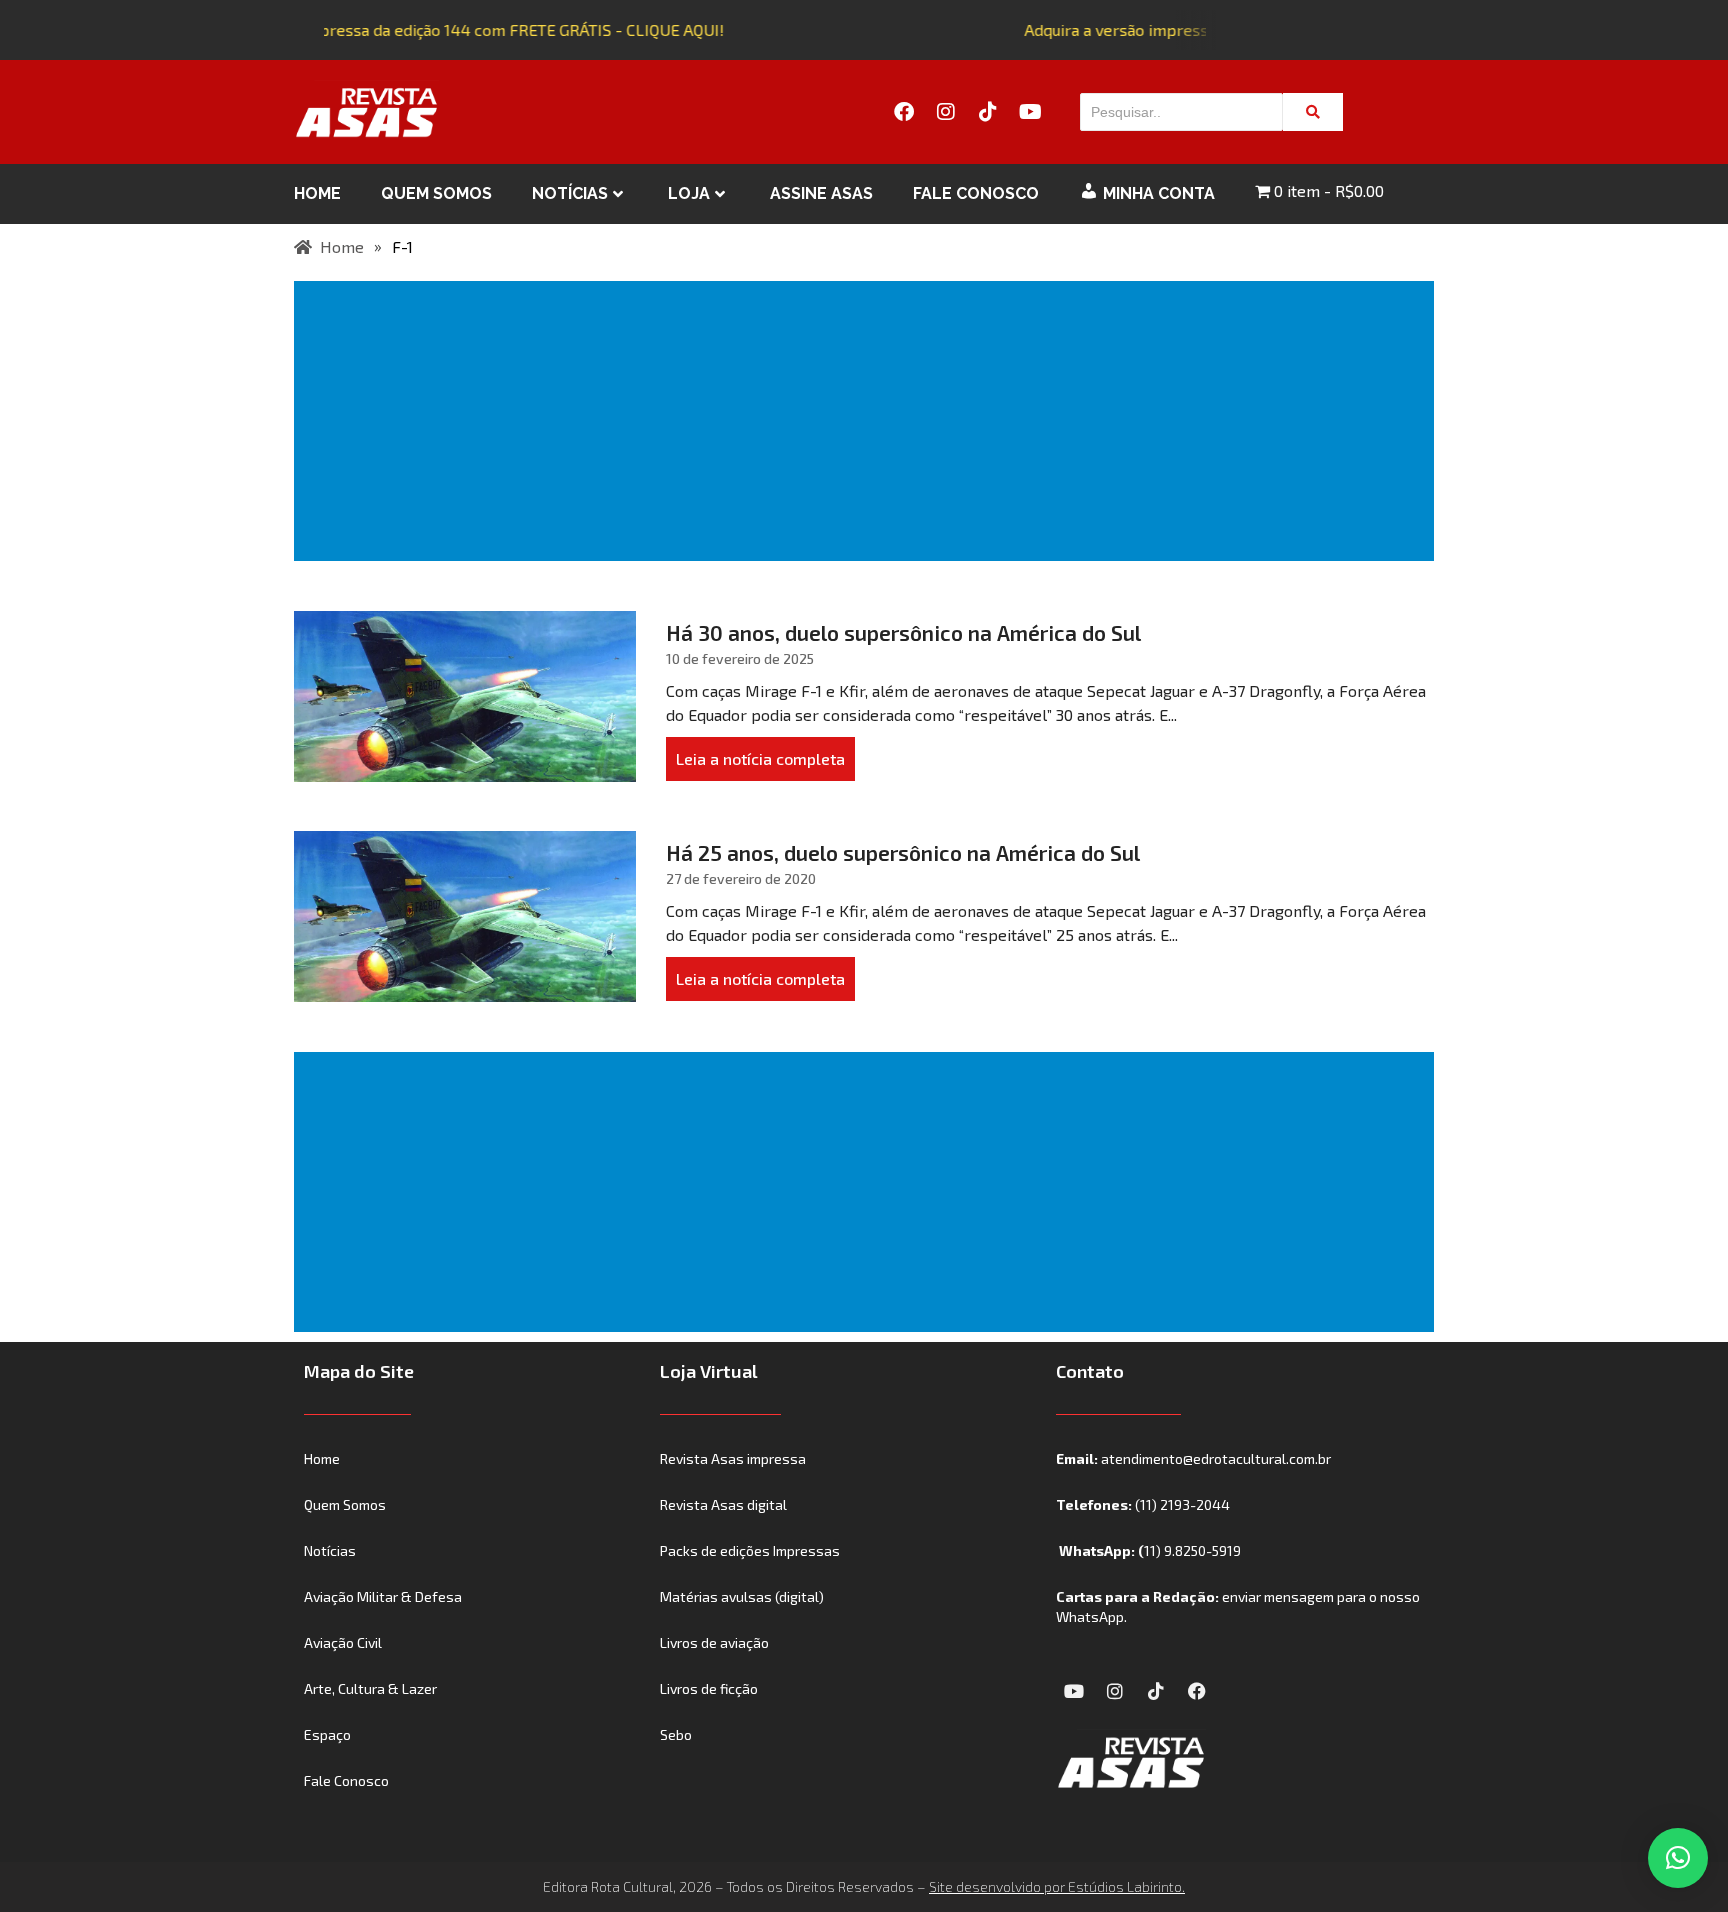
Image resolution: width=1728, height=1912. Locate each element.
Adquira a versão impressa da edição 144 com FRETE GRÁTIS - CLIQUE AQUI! (442, 29)
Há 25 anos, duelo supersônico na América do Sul (903, 852)
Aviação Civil (343, 1642)
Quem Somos (436, 193)
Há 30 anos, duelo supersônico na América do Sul (903, 632)
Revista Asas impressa (733, 1458)
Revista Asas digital (723, 1504)
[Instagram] (946, 112)
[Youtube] (1030, 112)
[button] (1678, 1858)
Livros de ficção (709, 1688)
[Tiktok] (988, 112)
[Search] (1313, 112)
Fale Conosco (976, 193)
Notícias (570, 193)
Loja (689, 193)
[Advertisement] (868, 421)
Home (317, 193)
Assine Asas (821, 193)
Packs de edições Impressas (750, 1550)
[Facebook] (904, 112)
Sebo (676, 1734)
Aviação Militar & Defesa (383, 1596)
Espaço (327, 1734)
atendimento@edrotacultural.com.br (1216, 1458)
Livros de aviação (714, 1642)
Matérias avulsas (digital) (742, 1596)
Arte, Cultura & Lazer (370, 1688)
